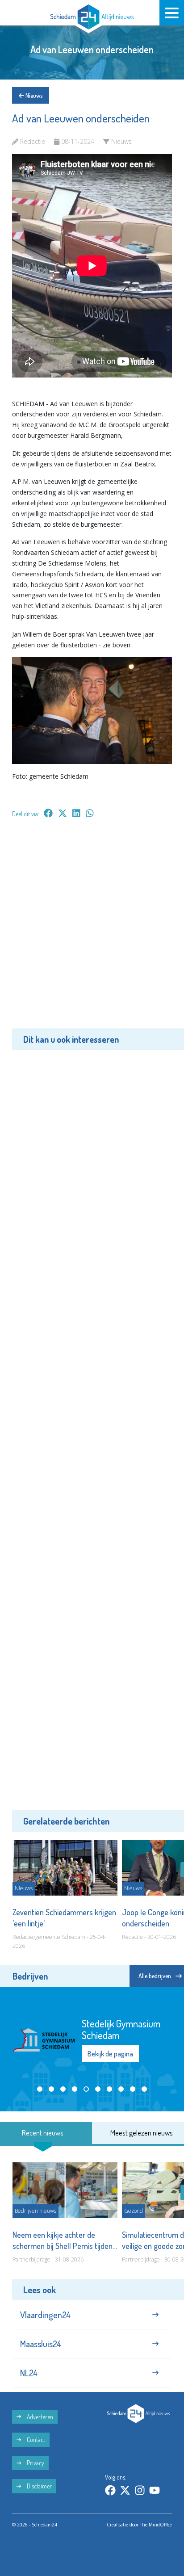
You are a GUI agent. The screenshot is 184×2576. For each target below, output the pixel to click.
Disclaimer (39, 2486)
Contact (35, 2440)
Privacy (35, 2463)
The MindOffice (156, 2525)
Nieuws (33, 95)
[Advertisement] (92, 930)
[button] (40, 2089)
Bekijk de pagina (110, 2054)
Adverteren (39, 2417)
